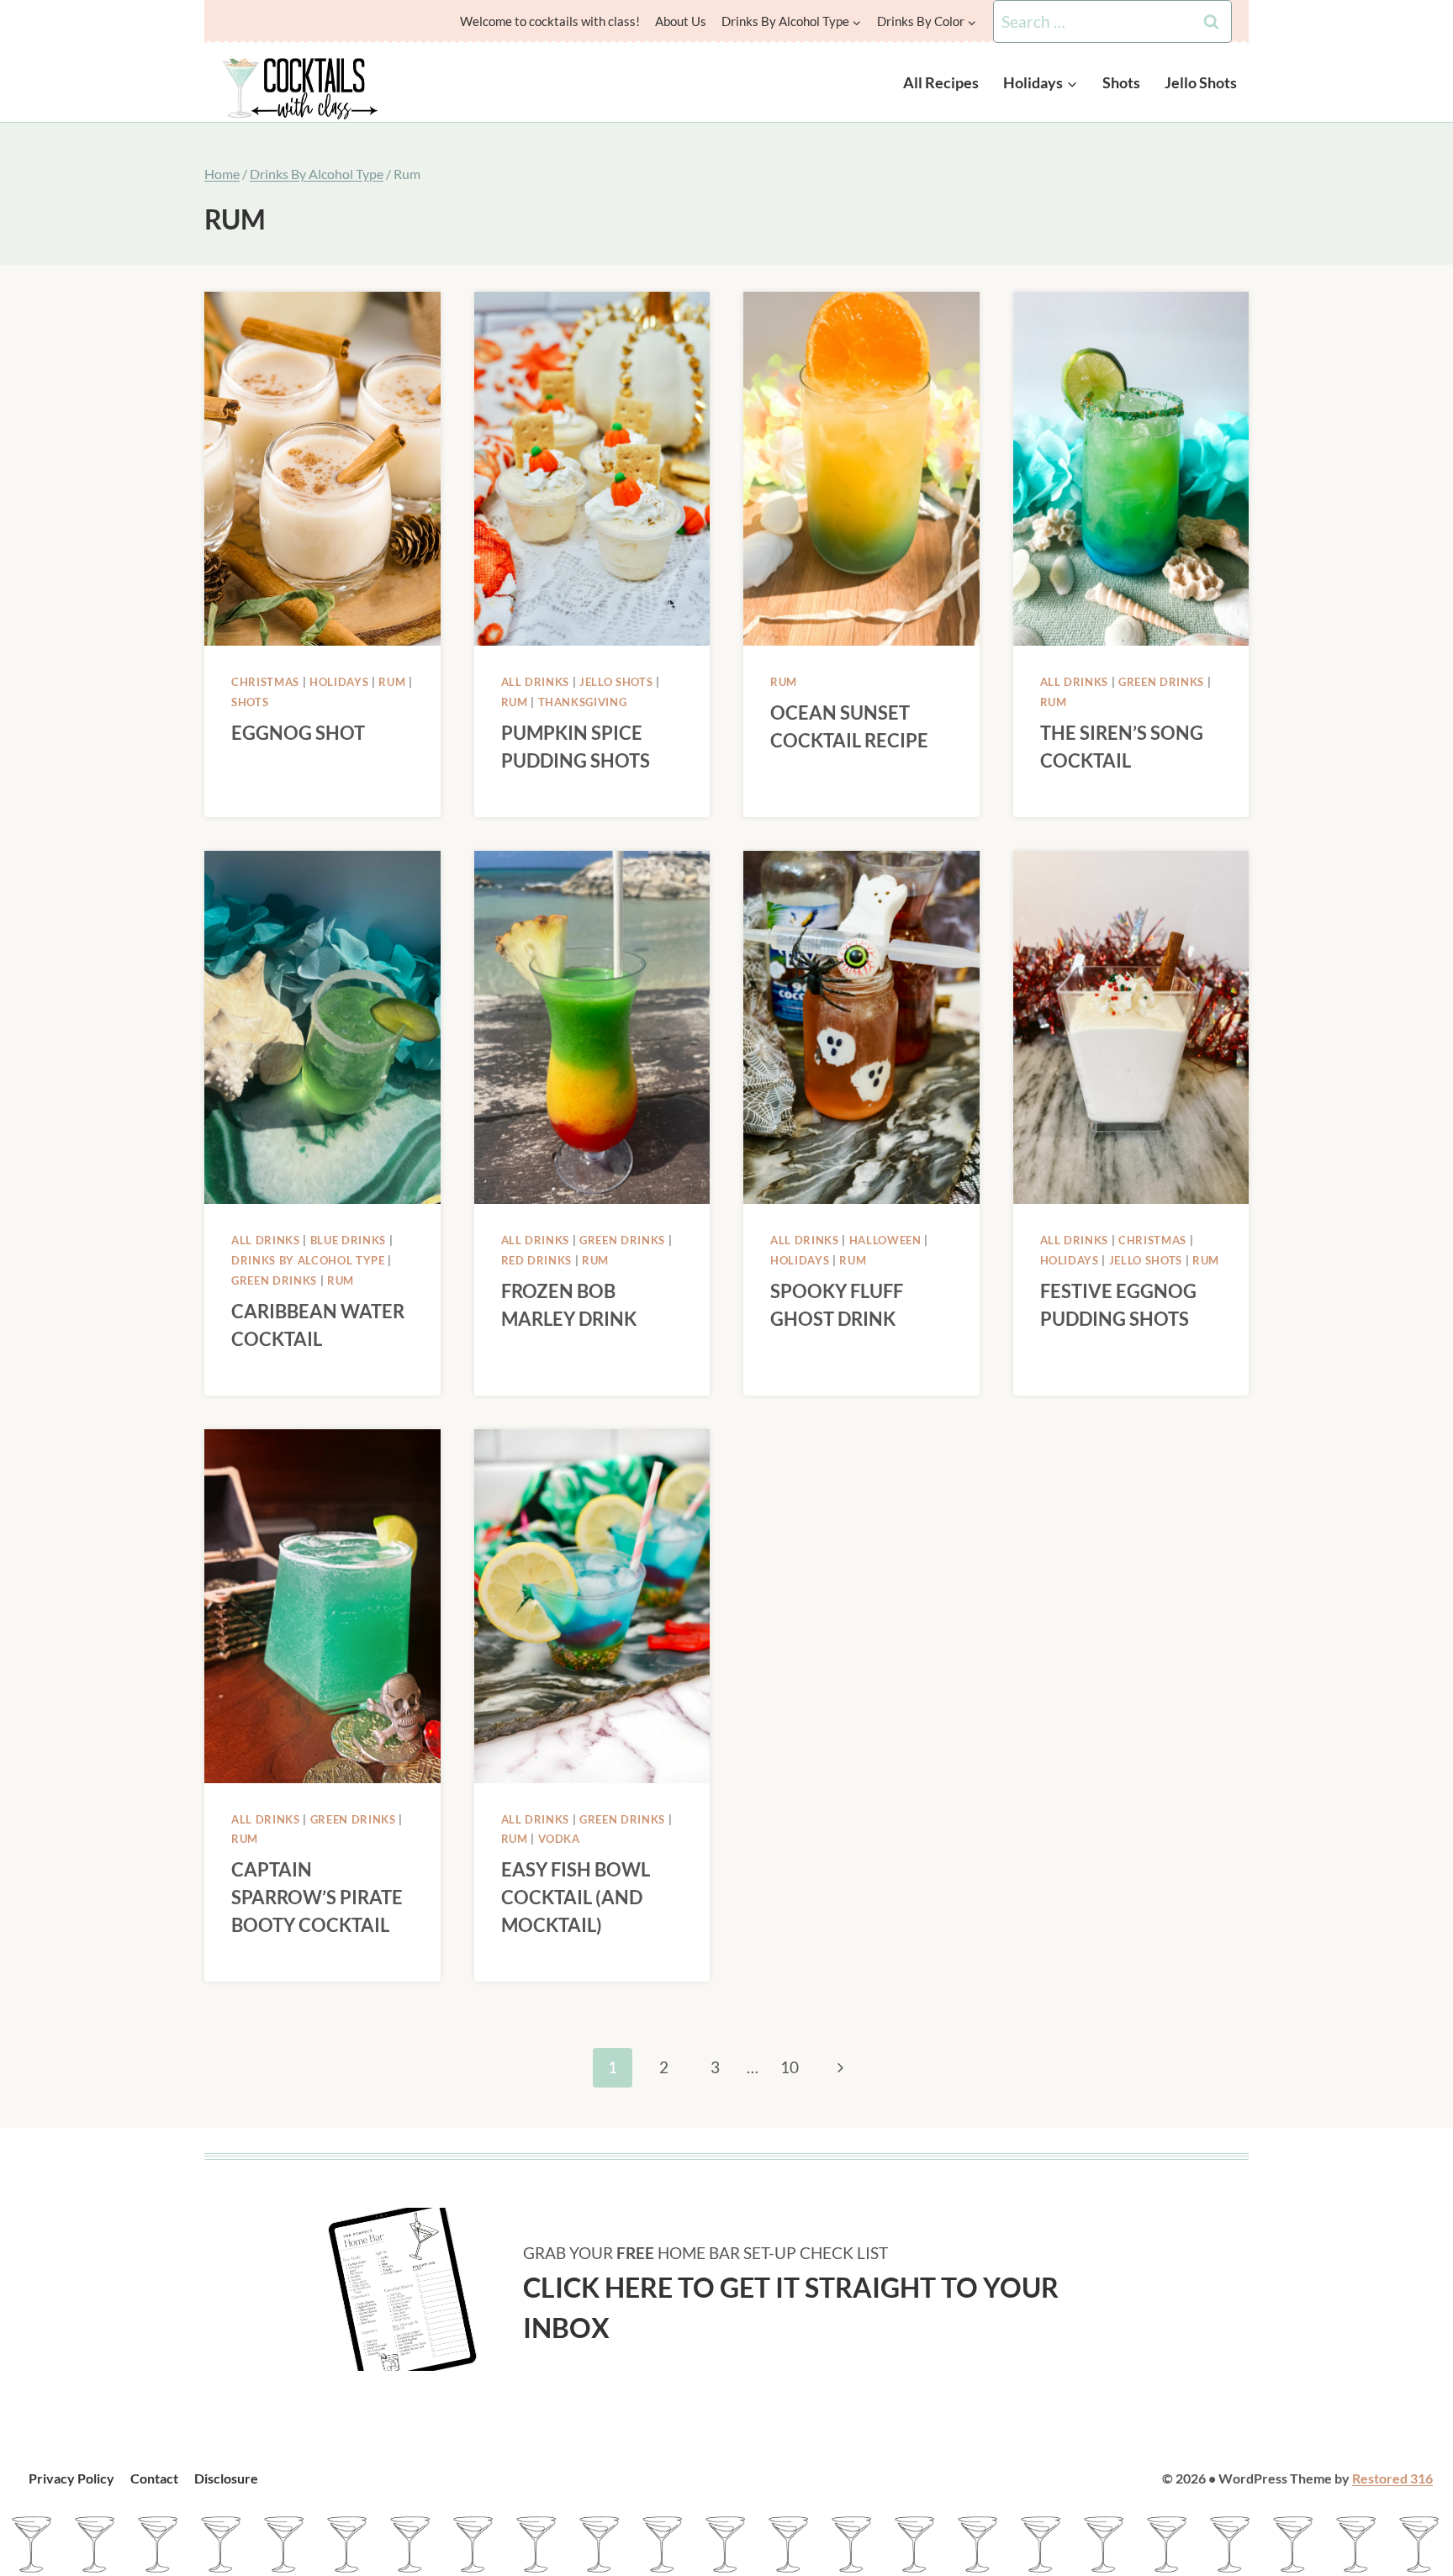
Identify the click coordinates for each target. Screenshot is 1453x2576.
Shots (1121, 82)
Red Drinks (537, 1260)
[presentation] (322, 469)
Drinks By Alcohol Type (308, 1260)
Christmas (265, 682)
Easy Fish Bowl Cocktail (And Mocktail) (576, 1897)
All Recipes (941, 82)
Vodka (559, 1839)
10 (790, 2067)
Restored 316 (1392, 2478)
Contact (154, 2478)
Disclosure (226, 2478)
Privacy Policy (71, 2478)
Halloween (885, 1240)
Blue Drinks (348, 1240)
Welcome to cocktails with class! (550, 21)
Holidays (339, 682)
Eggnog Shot (298, 733)
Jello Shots (1201, 82)
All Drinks (536, 682)
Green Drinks (1161, 682)
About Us (681, 21)
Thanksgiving (583, 702)
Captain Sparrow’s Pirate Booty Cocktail (317, 1897)
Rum (392, 682)
